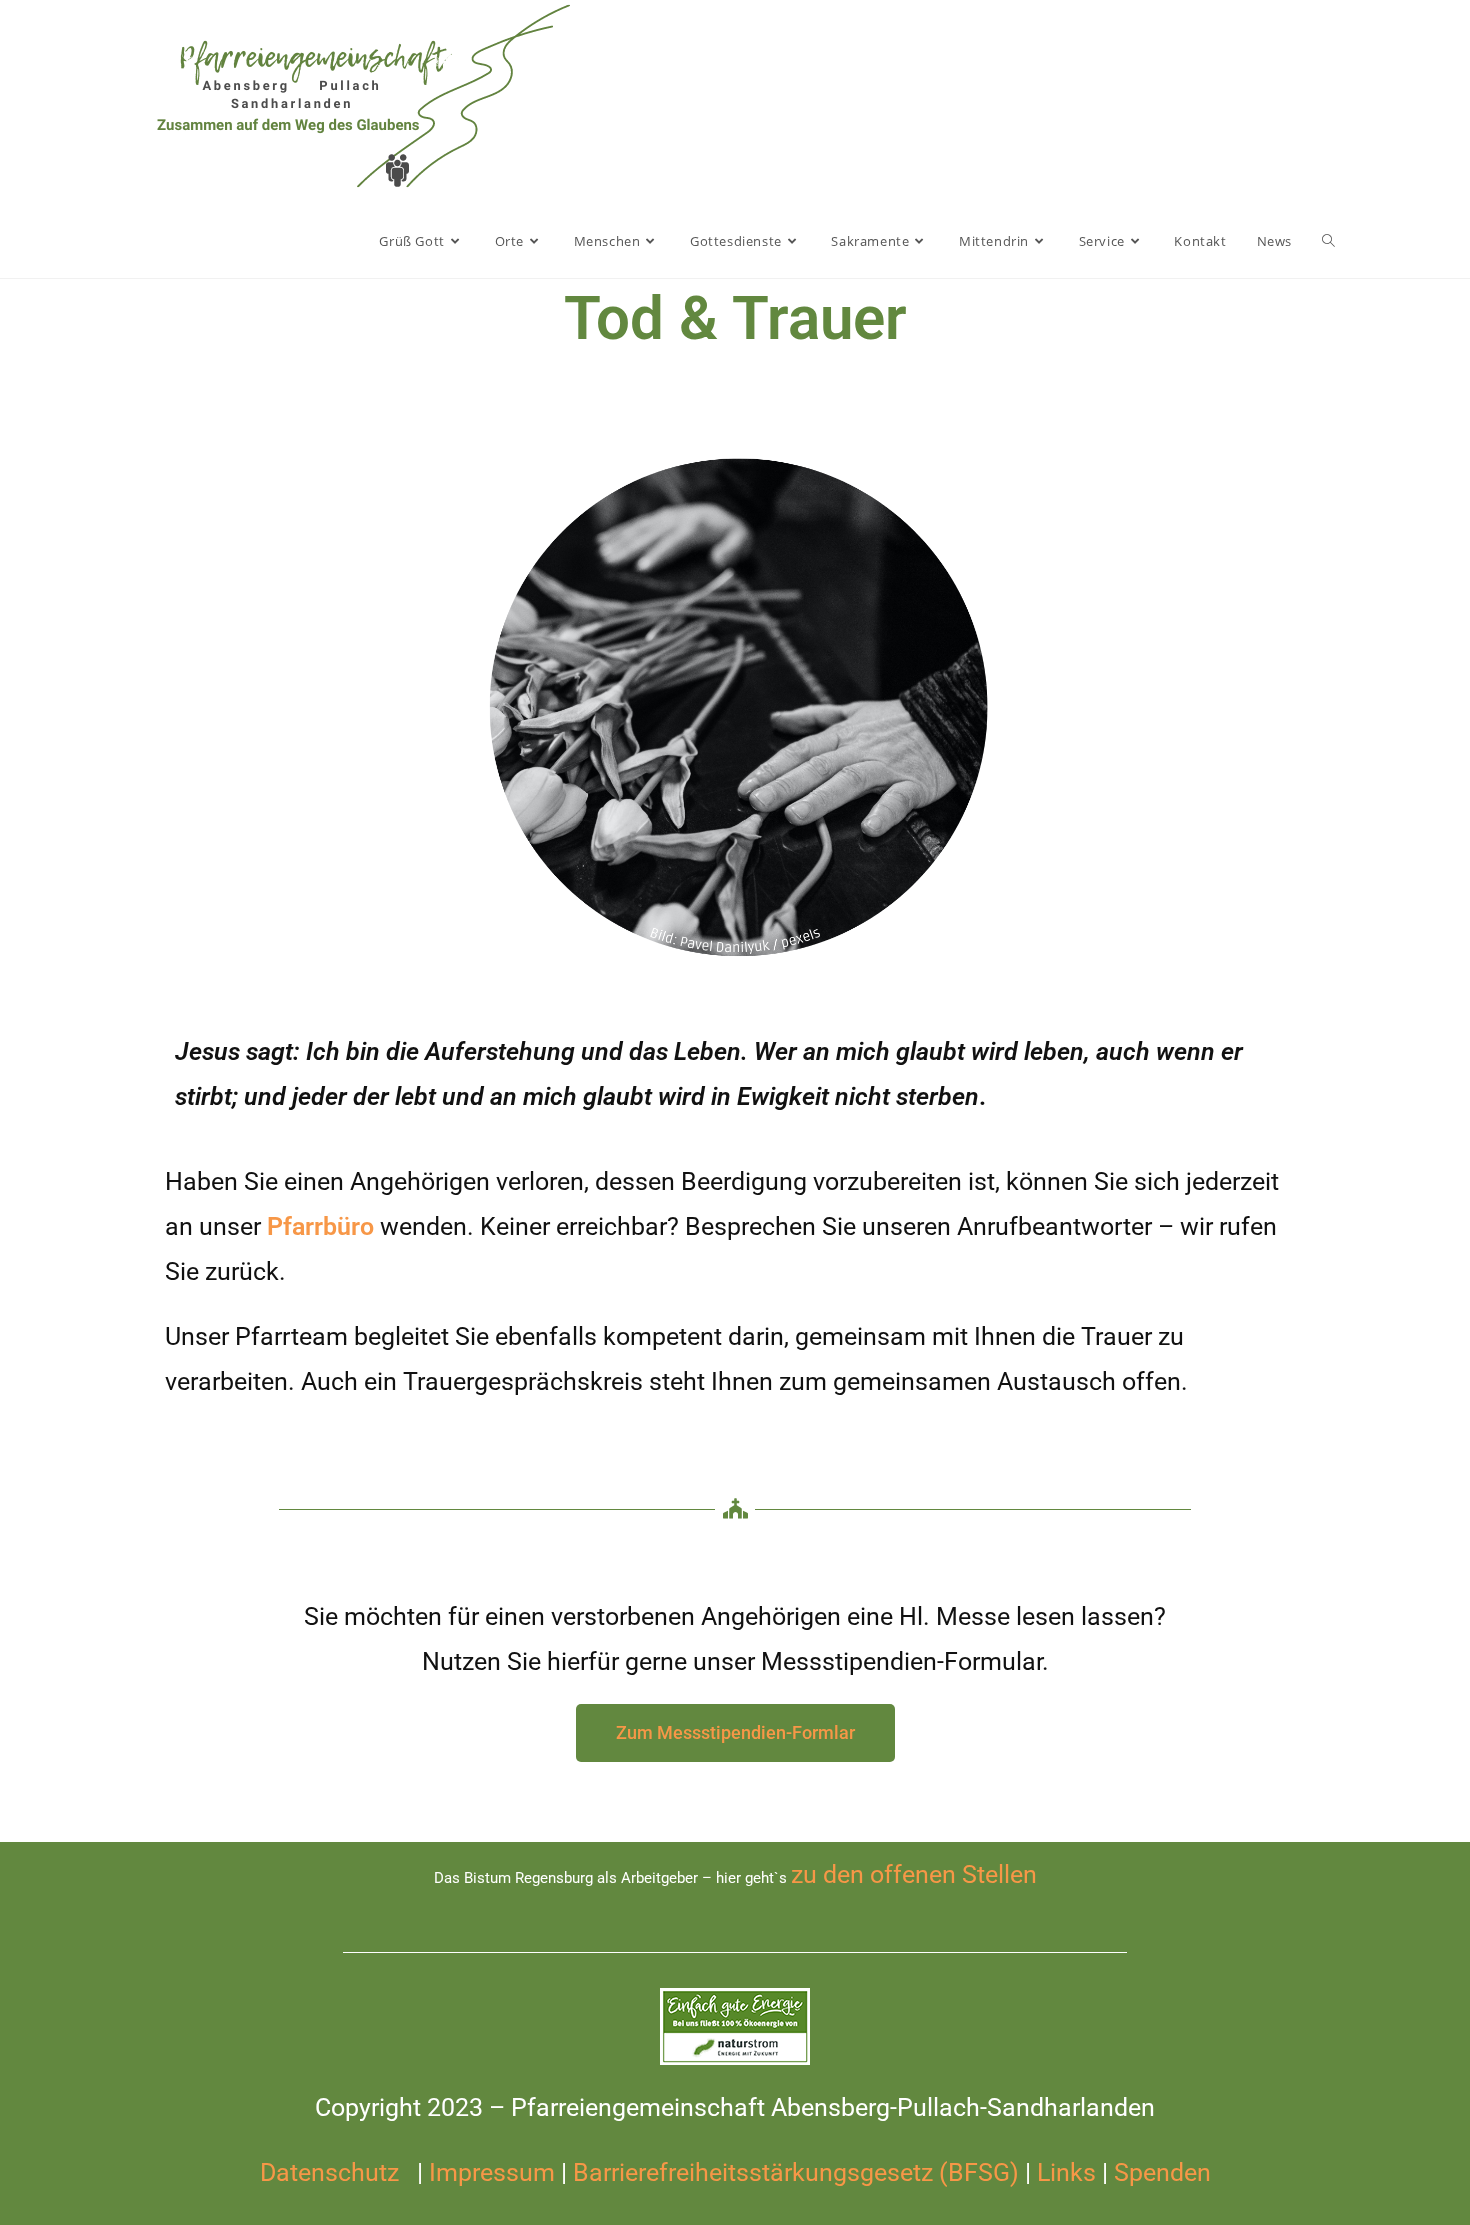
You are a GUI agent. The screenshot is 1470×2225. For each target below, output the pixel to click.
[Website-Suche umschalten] (1328, 241)
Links (1066, 2172)
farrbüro (328, 1226)
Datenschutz (332, 2172)
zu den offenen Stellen (914, 1874)
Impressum (489, 2172)
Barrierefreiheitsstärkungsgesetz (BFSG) (796, 2172)
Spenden (1162, 2172)
